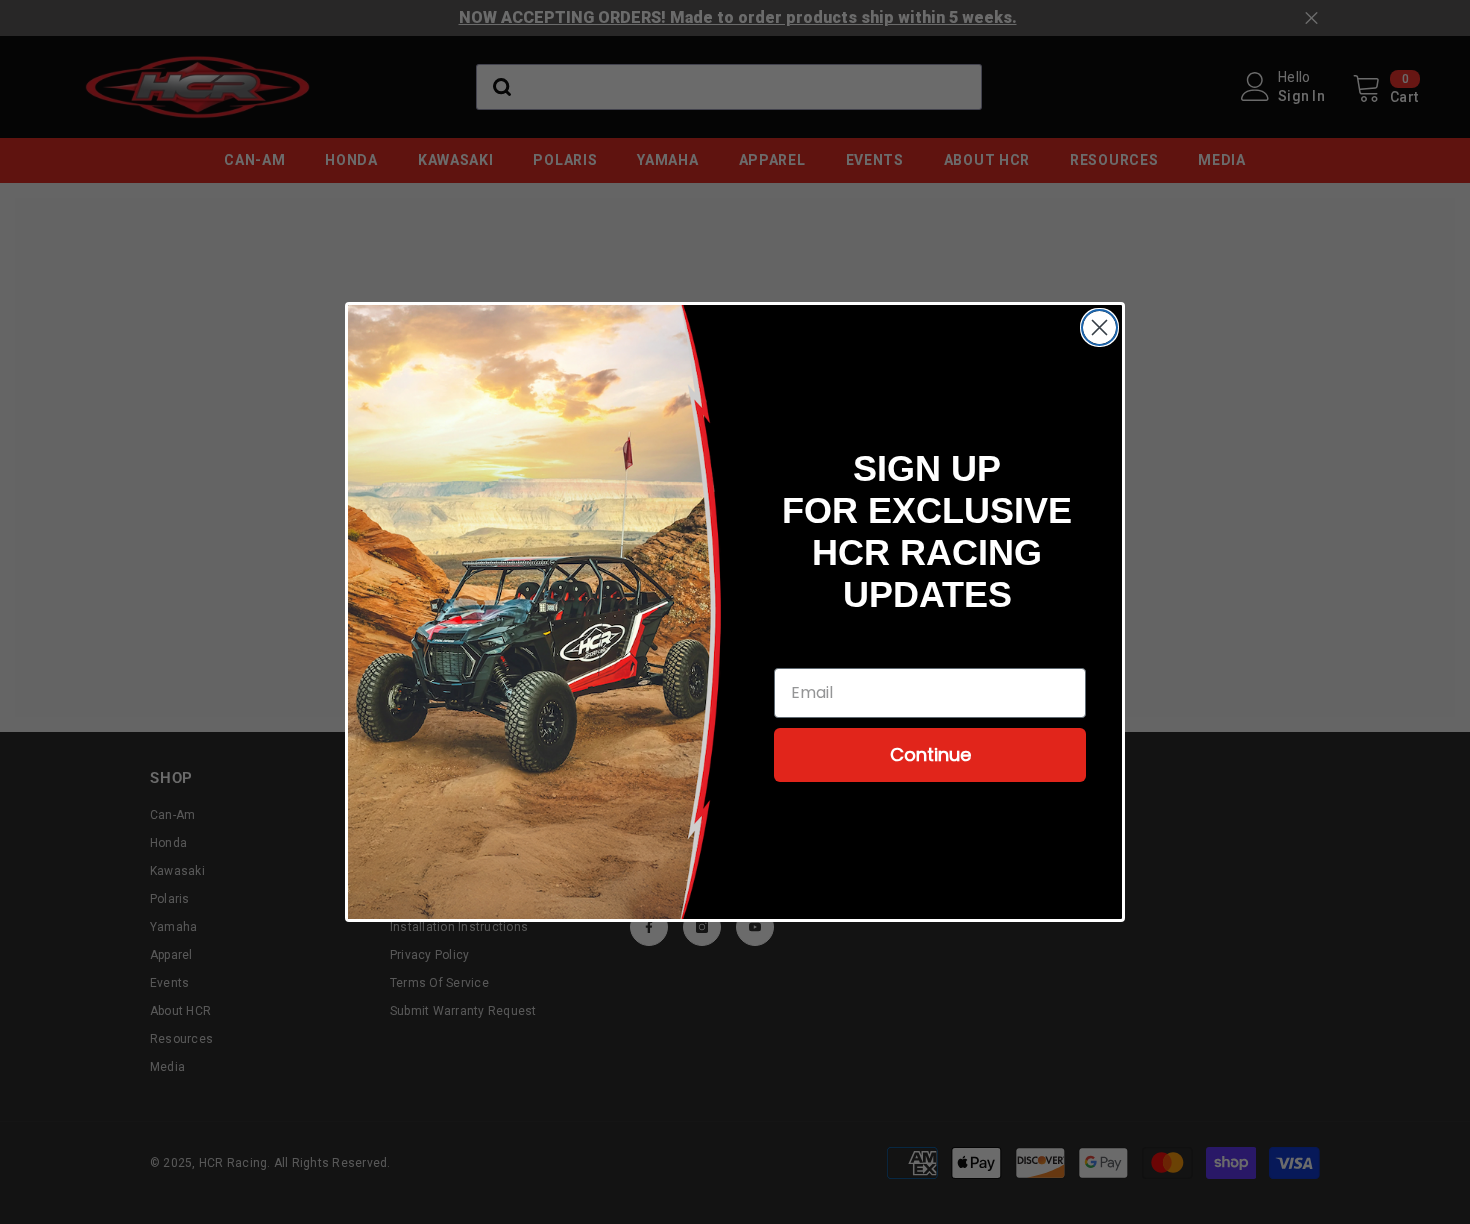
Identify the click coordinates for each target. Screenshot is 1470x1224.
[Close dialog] (1099, 327)
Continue (930, 754)
